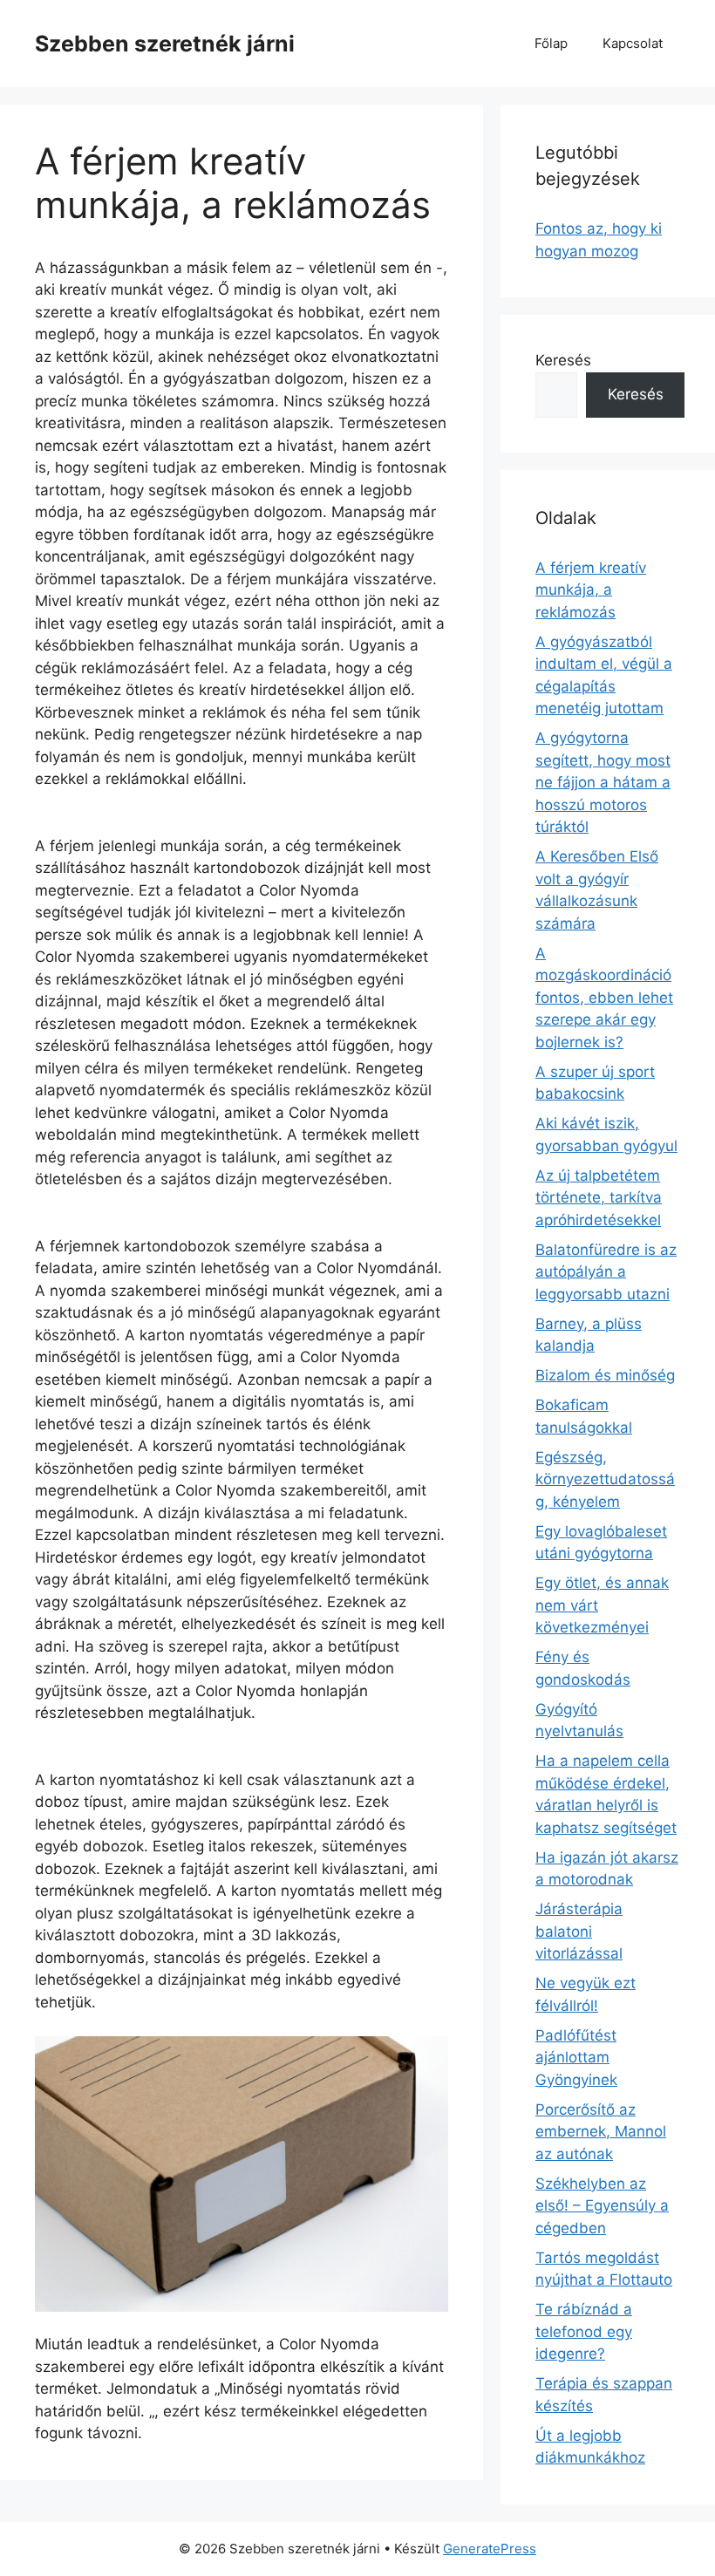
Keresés (563, 360)
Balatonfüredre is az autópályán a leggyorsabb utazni (606, 1272)
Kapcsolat (633, 43)
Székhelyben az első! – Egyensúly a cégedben (602, 2206)
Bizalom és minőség (605, 1375)
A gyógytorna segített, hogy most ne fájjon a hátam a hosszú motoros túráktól (603, 782)
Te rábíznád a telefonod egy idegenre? (584, 2331)
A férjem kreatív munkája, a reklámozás (591, 590)
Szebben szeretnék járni (165, 44)
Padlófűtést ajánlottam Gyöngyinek (576, 2058)
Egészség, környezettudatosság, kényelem (605, 1479)
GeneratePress (490, 2549)
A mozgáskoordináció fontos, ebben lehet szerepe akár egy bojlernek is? (604, 998)
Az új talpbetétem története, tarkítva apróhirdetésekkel (599, 1198)
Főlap (551, 43)
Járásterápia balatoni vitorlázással (579, 1931)
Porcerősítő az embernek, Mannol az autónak (601, 2132)
